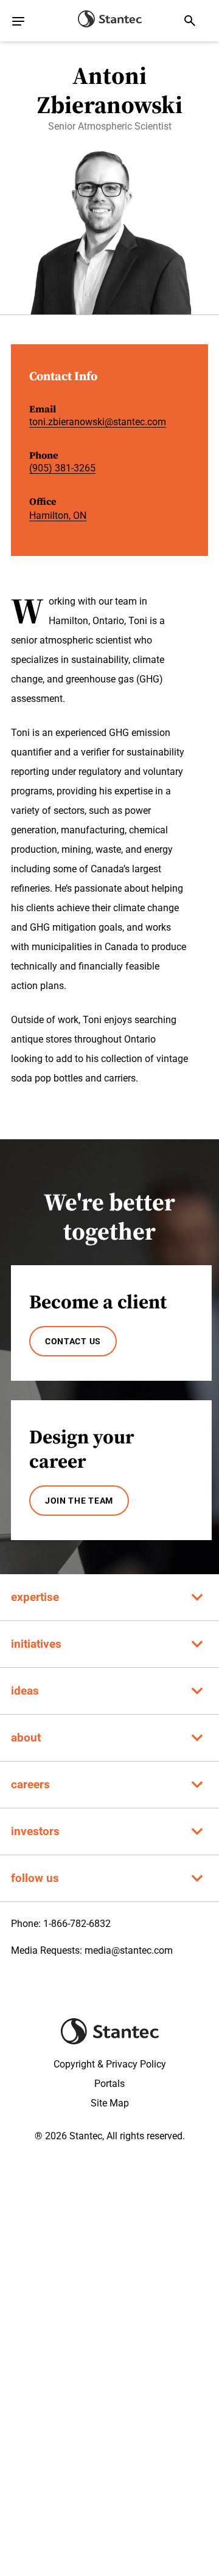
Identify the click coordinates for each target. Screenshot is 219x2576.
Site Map (110, 2103)
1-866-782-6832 (77, 1924)
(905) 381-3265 (62, 468)
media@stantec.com (129, 1950)
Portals (109, 2084)
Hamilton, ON (58, 516)
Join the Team (79, 1501)
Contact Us (73, 1341)
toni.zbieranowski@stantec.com (98, 422)
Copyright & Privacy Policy (110, 2064)
